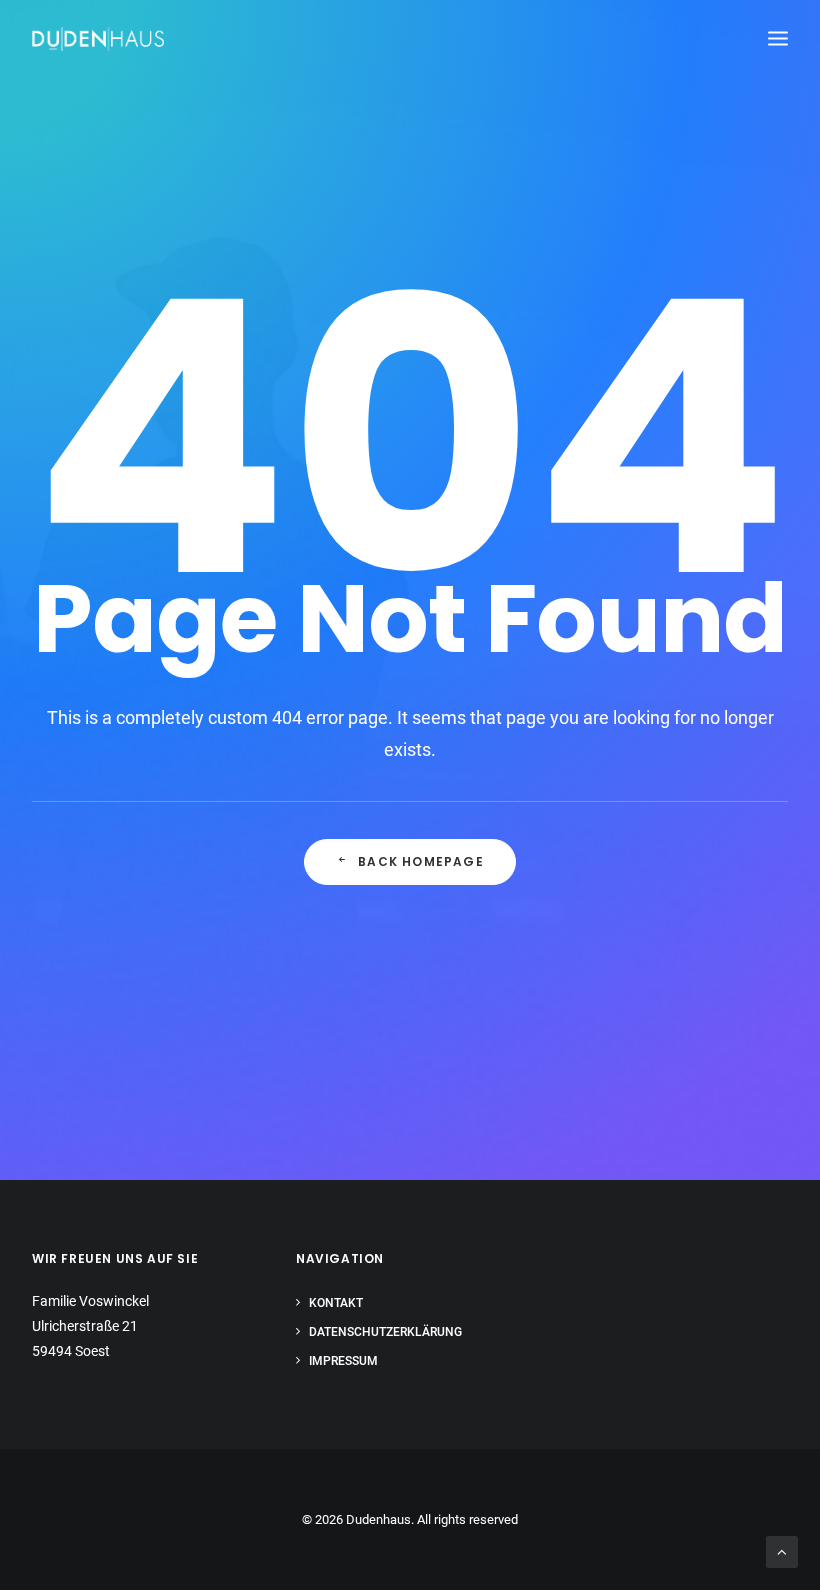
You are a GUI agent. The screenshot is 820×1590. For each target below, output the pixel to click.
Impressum (343, 1361)
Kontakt (336, 1303)
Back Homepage (421, 861)
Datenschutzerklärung (385, 1332)
